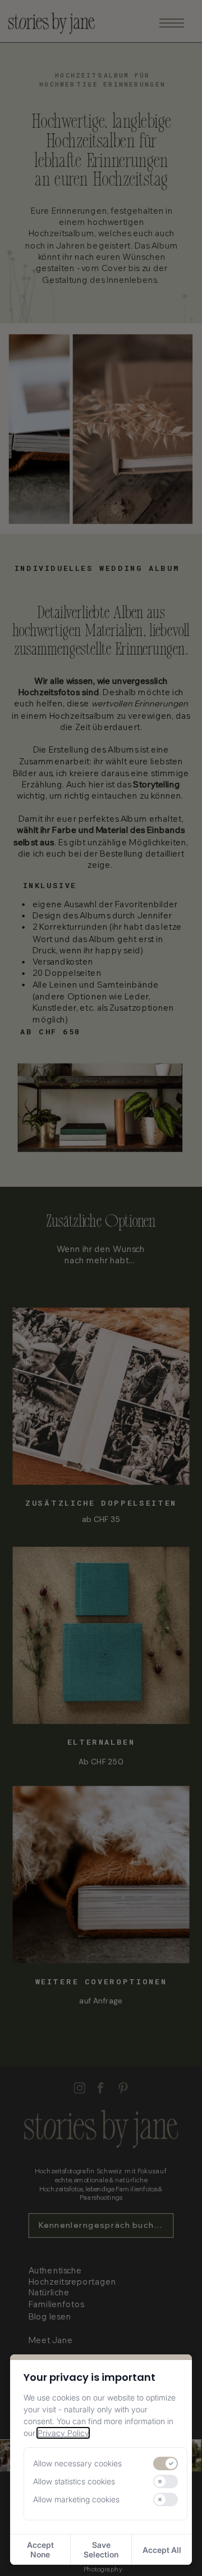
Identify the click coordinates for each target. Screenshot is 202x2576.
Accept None (40, 2550)
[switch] (166, 2464)
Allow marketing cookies (76, 2500)
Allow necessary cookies (77, 2464)
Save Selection (101, 2550)
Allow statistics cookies (74, 2482)
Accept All (162, 2550)
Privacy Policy (63, 2433)
